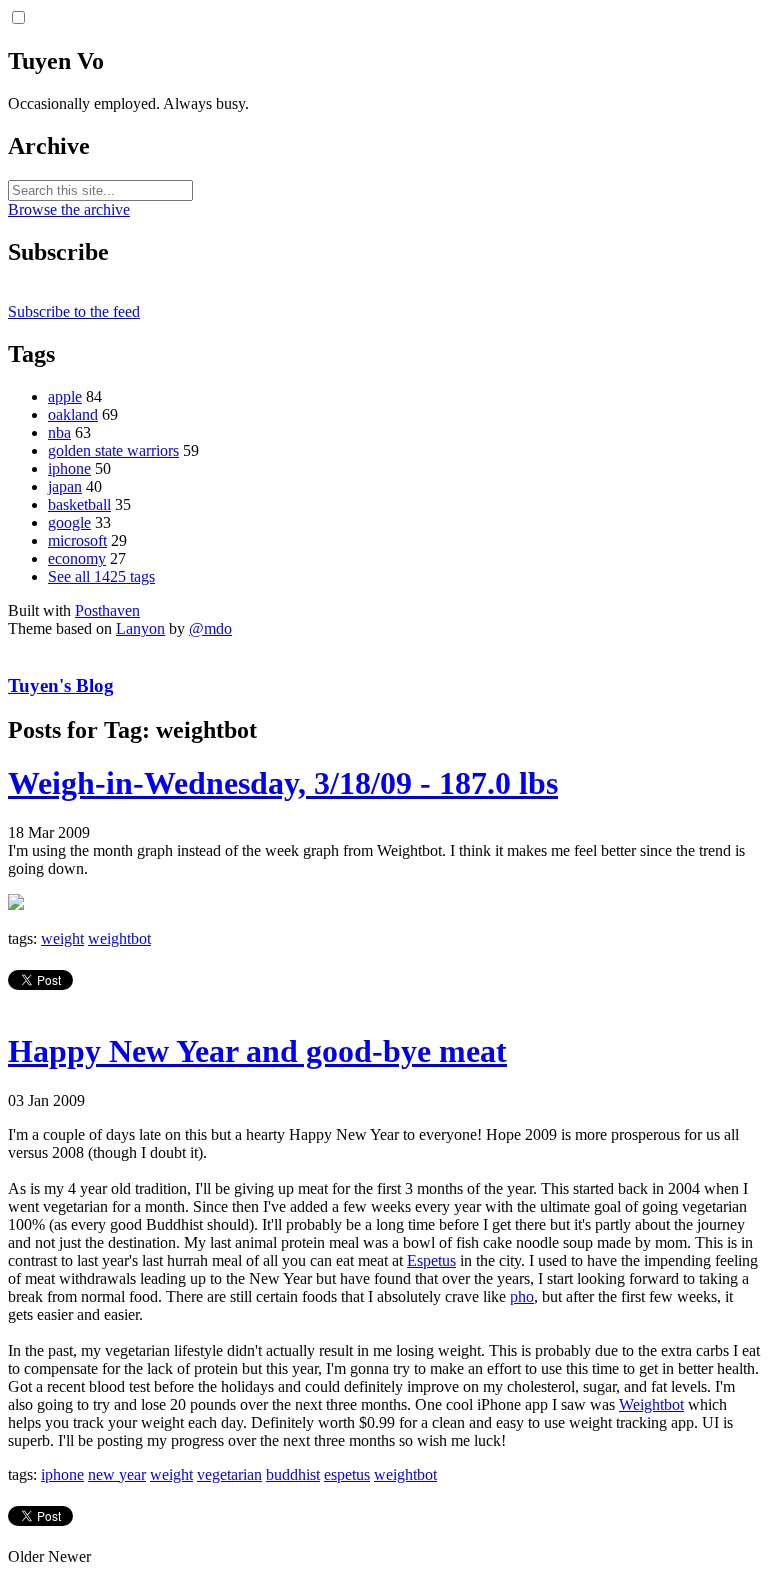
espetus (347, 1474)
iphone (69, 468)
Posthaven (107, 610)
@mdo (210, 628)
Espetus (431, 1260)
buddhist (293, 1474)
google (69, 522)
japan (65, 486)
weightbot (119, 938)
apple (65, 396)
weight (62, 938)
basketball (79, 504)
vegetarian (229, 1474)
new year (117, 1474)
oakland (73, 414)
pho (522, 1296)
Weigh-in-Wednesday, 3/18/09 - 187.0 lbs (283, 783)
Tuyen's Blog (61, 685)
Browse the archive (69, 209)
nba (59, 432)
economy (77, 558)
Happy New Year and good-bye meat (257, 1051)
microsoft (77, 540)
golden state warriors (113, 450)
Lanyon (140, 628)
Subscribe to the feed (74, 311)
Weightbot (651, 1404)
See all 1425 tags (101, 576)
